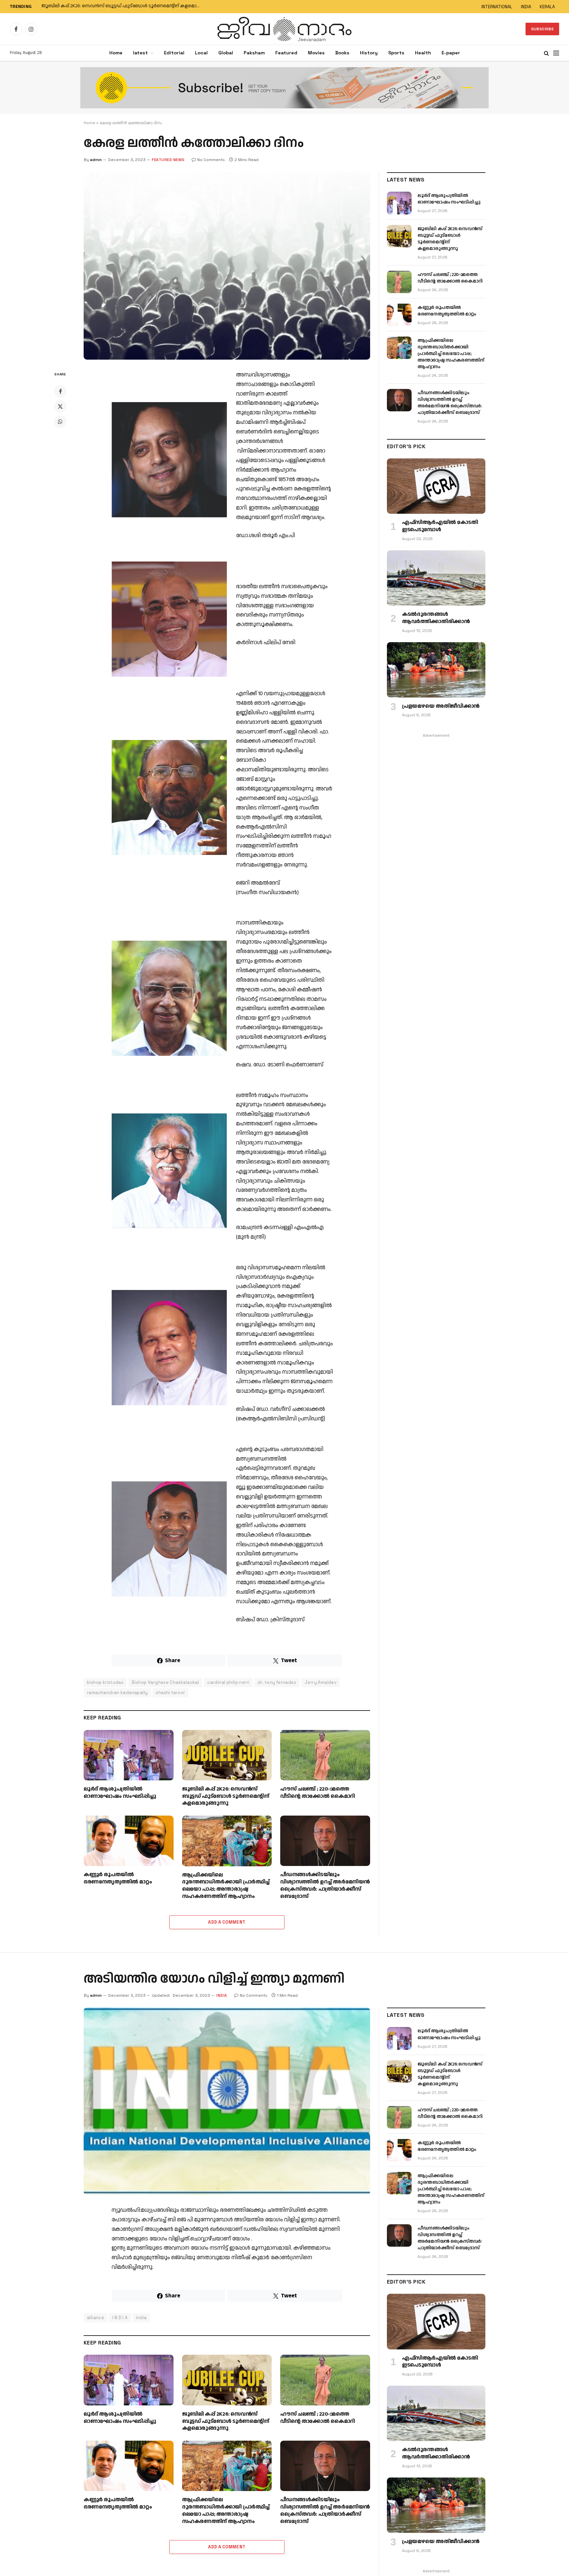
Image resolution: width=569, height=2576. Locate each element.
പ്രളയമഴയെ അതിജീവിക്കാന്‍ (441, 706)
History (369, 53)
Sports (396, 53)
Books (342, 53)
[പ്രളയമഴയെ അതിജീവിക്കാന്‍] (436, 670)
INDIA (526, 7)
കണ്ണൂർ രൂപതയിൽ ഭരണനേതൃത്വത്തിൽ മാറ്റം (118, 1878)
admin (96, 160)
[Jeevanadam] (284, 29)
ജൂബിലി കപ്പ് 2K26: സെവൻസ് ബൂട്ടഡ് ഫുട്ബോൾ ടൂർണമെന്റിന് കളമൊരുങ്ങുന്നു (124, 6)
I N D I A (120, 2318)
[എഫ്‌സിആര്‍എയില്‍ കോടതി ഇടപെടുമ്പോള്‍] (436, 486)
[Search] (546, 53)
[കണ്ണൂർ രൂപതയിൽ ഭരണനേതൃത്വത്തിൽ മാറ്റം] (129, 1841)
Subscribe (542, 29)
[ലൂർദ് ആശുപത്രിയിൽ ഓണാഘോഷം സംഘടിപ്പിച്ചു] (129, 1755)
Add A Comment (227, 1922)
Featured (286, 53)
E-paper (451, 53)
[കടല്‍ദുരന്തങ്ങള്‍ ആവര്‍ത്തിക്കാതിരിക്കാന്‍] (436, 578)
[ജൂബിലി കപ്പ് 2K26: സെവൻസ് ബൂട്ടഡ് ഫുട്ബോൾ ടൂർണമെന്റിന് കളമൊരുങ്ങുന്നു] (227, 1755)
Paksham (254, 53)
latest (140, 53)
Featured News (168, 160)
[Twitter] (60, 406)
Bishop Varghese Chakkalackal (165, 1682)
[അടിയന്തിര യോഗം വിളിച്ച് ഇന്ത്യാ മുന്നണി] (227, 2101)
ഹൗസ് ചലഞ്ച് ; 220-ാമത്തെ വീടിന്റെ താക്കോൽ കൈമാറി (318, 1793)
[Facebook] (60, 391)
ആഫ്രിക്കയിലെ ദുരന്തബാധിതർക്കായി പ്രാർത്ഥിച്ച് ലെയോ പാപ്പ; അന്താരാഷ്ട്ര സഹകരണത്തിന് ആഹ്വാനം (226, 1886)
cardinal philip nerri (228, 1682)
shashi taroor (170, 1693)
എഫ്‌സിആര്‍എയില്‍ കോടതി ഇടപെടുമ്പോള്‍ (440, 526)
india (141, 2318)
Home (116, 53)
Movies (316, 53)
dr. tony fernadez (277, 1682)
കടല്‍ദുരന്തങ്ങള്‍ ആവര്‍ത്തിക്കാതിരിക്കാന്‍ (436, 618)
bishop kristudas (105, 1682)
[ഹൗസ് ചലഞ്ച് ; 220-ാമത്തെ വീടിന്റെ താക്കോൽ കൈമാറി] (325, 1755)
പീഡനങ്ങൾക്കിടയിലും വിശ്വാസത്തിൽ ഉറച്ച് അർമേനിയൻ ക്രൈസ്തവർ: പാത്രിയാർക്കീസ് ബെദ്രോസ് (325, 1886)
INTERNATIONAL (497, 7)
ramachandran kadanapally (117, 1693)
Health (423, 53)
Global (226, 53)
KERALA (547, 7)
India (222, 1995)
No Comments (211, 160)
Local (201, 53)
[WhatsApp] (60, 422)
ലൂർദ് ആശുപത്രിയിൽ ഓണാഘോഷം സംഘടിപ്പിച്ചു (120, 1793)
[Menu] (556, 53)
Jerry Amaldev (321, 1682)
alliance (95, 2318)
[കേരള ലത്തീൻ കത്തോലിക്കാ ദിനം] (227, 266)
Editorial (174, 53)
